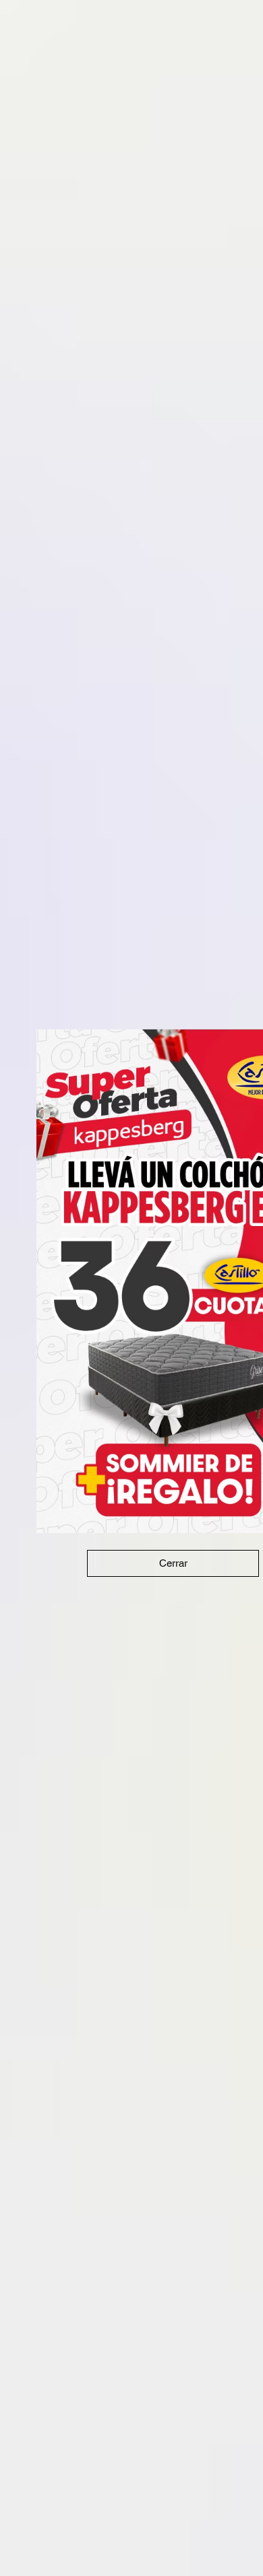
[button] (173, 1563)
